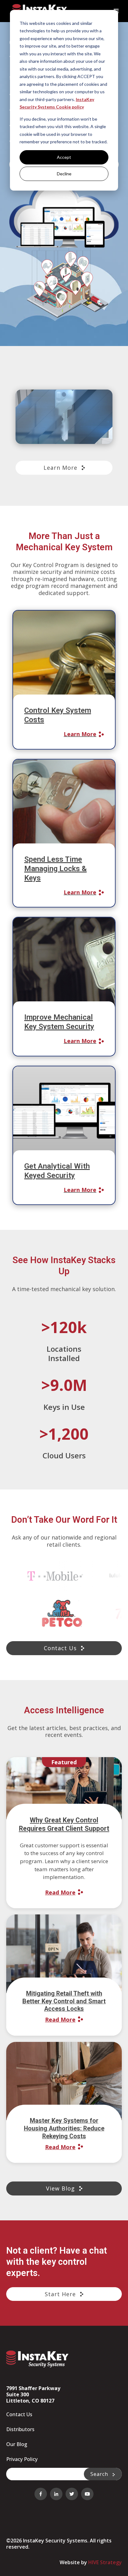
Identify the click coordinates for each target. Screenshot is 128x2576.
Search (100, 2474)
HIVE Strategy (105, 2562)
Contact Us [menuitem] (19, 2414)
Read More (60, 1892)
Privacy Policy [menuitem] (22, 2459)
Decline (64, 174)
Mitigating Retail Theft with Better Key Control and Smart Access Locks (64, 2001)
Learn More (61, 468)
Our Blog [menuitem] (17, 2444)
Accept (64, 157)
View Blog (61, 2188)
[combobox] (45, 2474)
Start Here (61, 2294)
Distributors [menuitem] (20, 2429)
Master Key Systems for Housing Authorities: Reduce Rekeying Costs (64, 2128)
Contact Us (61, 1648)
